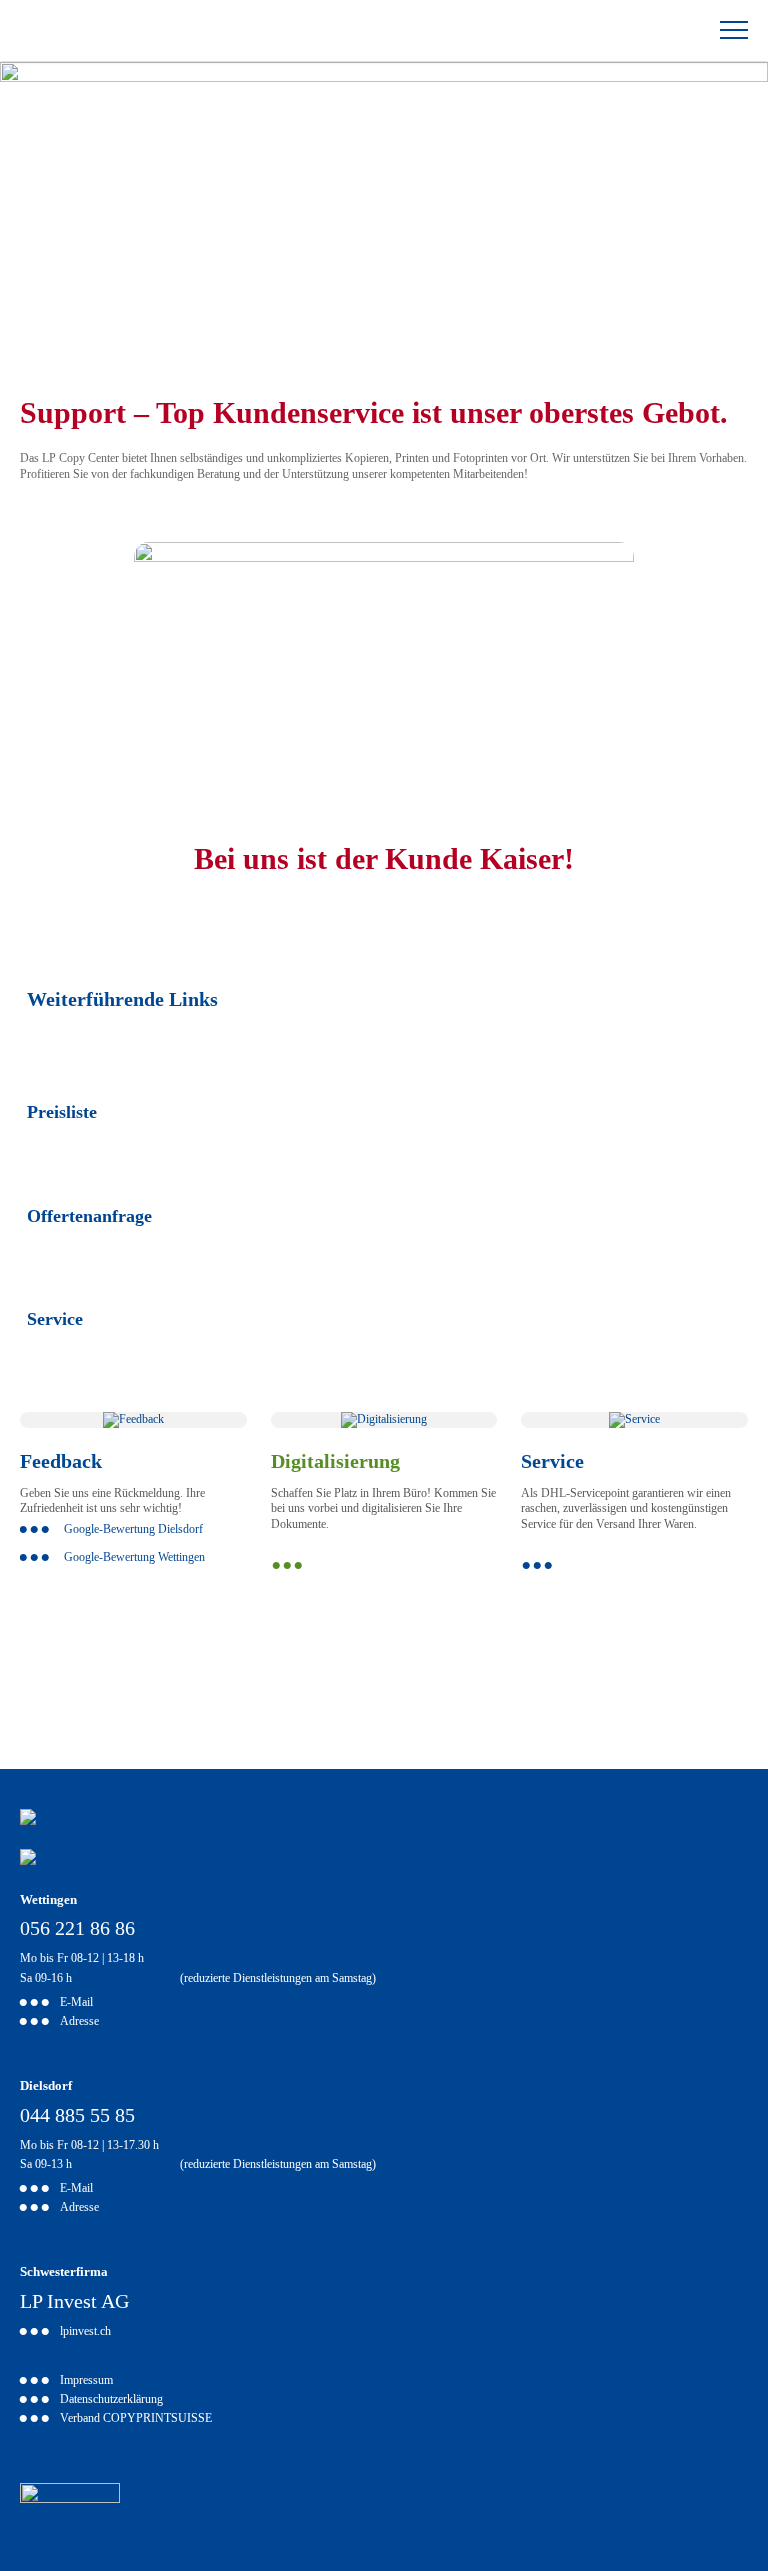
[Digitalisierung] (384, 1419)
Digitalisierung (335, 1461)
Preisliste (62, 1112)
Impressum (86, 2381)
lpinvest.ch (85, 2332)
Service (55, 1319)
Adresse (79, 2022)
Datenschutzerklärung (111, 2400)
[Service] (634, 1419)
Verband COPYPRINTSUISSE (136, 2419)
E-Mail (76, 2003)
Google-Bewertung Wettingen (134, 1557)
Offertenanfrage (89, 1216)
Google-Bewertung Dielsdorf (133, 1529)
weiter (384, 1565)
